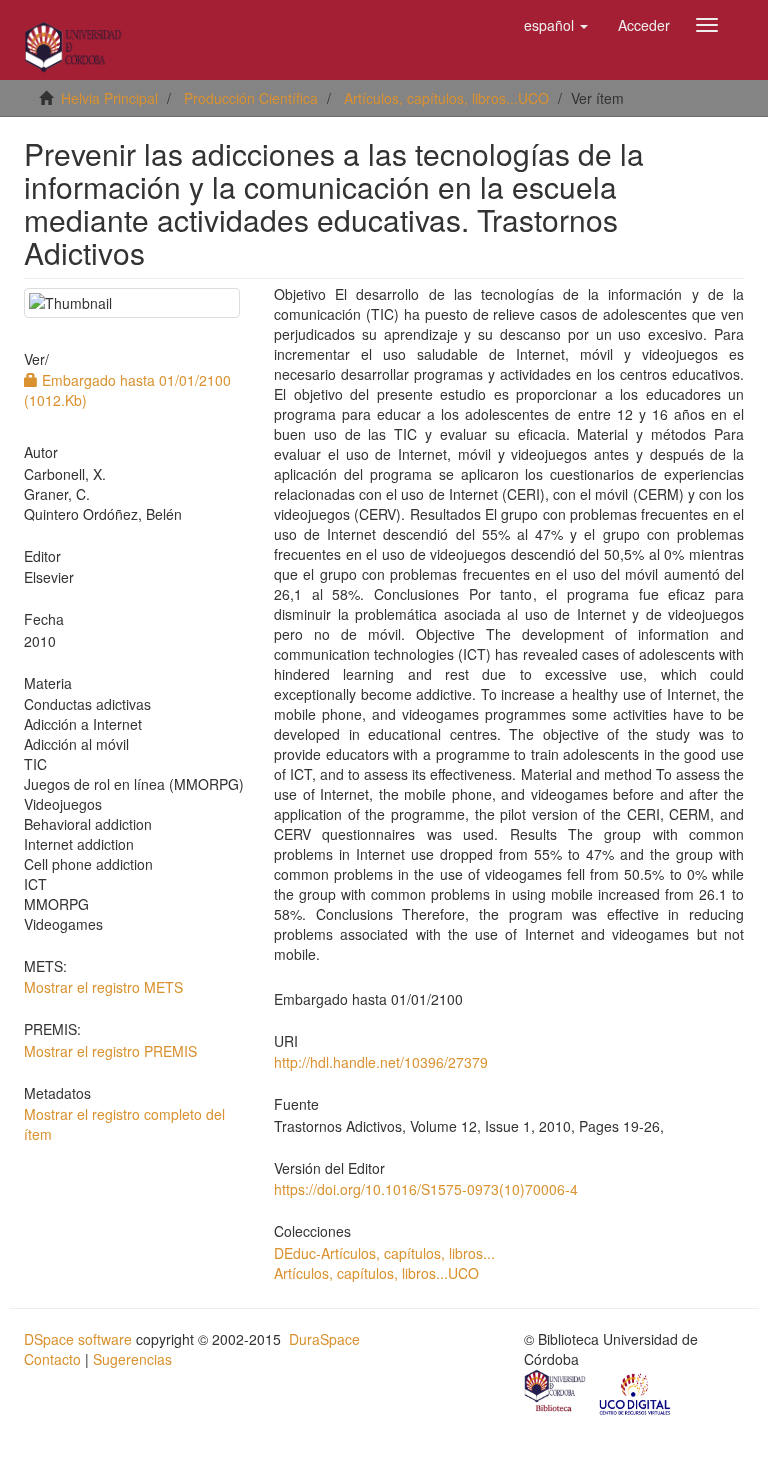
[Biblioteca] (556, 1393)
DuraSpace (324, 1339)
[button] (556, 25)
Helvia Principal (109, 98)
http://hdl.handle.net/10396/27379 (381, 1062)
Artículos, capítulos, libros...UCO (446, 98)
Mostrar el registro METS (103, 987)
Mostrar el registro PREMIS (110, 1051)
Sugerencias (132, 1359)
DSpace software (78, 1339)
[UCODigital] (636, 1393)
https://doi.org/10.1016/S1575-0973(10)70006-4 (426, 1189)
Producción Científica (251, 98)
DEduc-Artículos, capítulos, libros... (384, 1253)
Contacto (52, 1359)
